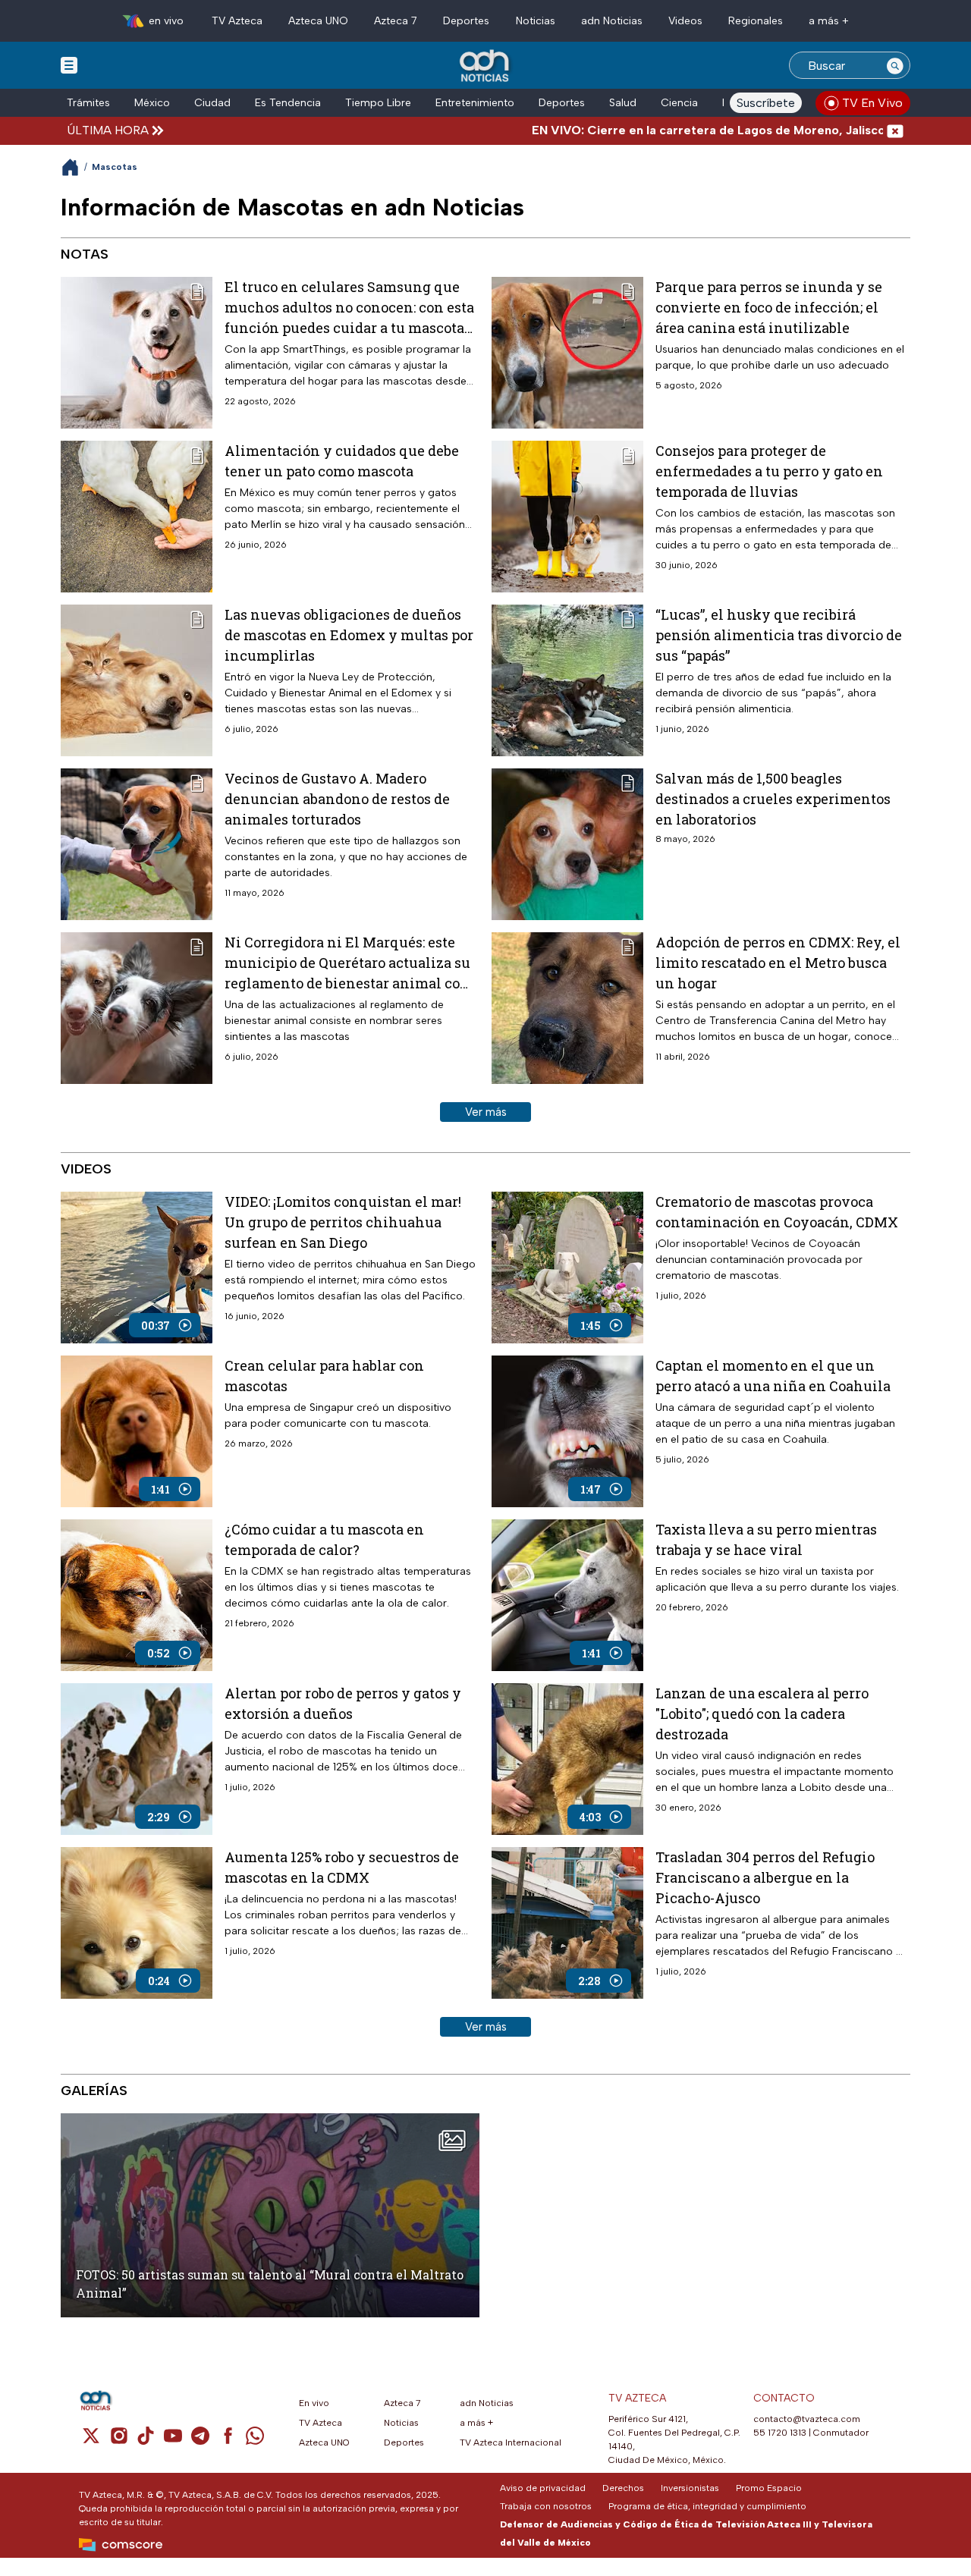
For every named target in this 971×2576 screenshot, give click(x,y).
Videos (685, 21)
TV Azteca (237, 21)
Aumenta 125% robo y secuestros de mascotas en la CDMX (342, 1867)
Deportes (466, 21)
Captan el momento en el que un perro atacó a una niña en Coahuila (773, 1376)
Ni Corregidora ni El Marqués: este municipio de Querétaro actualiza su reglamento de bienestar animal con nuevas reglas (347, 963)
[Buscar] (895, 65)
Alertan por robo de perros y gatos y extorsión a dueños (343, 1703)
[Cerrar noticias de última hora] (895, 130)
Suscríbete (766, 103)
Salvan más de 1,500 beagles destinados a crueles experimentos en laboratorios (773, 799)
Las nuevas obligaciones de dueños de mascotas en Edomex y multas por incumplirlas (349, 635)
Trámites (88, 103)
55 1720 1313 (780, 2433)
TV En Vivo (872, 103)
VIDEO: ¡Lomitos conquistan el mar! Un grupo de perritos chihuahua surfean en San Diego (343, 1222)
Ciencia (679, 103)
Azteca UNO (318, 21)
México (152, 103)
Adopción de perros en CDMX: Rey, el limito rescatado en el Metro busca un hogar (778, 963)
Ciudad (212, 103)
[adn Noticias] (486, 66)
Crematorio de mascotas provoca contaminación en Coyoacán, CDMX (777, 1212)
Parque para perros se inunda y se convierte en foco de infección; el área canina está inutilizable (769, 307)
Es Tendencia (288, 103)
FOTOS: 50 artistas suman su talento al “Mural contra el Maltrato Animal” (270, 2284)
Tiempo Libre (378, 103)
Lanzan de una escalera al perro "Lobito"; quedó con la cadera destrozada (762, 1714)
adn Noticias (612, 21)
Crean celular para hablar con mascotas (324, 1376)
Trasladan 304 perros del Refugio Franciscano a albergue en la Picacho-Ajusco (765, 1877)
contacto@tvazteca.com (807, 2419)
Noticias (536, 21)
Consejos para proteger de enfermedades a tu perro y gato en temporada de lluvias (769, 471)
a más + (829, 21)
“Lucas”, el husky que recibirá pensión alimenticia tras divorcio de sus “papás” (779, 635)
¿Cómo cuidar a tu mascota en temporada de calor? (324, 1539)
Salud (623, 103)
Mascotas (115, 167)
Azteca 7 (396, 21)
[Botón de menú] (69, 64)
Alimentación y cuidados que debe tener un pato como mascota (342, 461)
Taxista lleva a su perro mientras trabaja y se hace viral (766, 1539)
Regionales (756, 21)
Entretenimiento (475, 103)
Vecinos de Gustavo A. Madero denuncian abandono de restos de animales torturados (337, 799)
